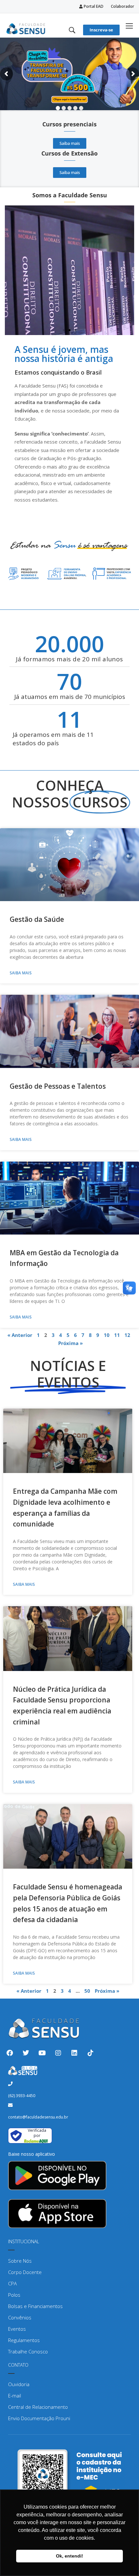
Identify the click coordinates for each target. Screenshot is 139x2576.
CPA (12, 2283)
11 (117, 1335)
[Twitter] (26, 2053)
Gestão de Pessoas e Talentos (58, 1086)
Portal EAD (93, 6)
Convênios (20, 2317)
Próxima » (70, 1343)
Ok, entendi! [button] (69, 2556)
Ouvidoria (19, 2384)
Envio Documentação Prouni (39, 2418)
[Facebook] (10, 2053)
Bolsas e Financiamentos (35, 2306)
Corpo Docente (25, 2272)
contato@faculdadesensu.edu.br (38, 2117)
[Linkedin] (74, 2053)
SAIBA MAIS (21, 973)
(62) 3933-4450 (22, 2096)
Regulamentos (24, 2340)
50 (87, 1991)
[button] (64, 330)
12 (127, 1335)
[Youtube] (42, 2053)
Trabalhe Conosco (28, 2351)
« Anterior (20, 1335)
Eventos (17, 2329)
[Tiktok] (91, 2053)
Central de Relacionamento (38, 2407)
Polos (14, 2295)
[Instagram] (58, 2053)
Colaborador (123, 6)
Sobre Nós (20, 2261)
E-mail (15, 2396)
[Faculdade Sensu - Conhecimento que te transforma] (26, 28)
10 (107, 1335)
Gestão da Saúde (37, 919)
